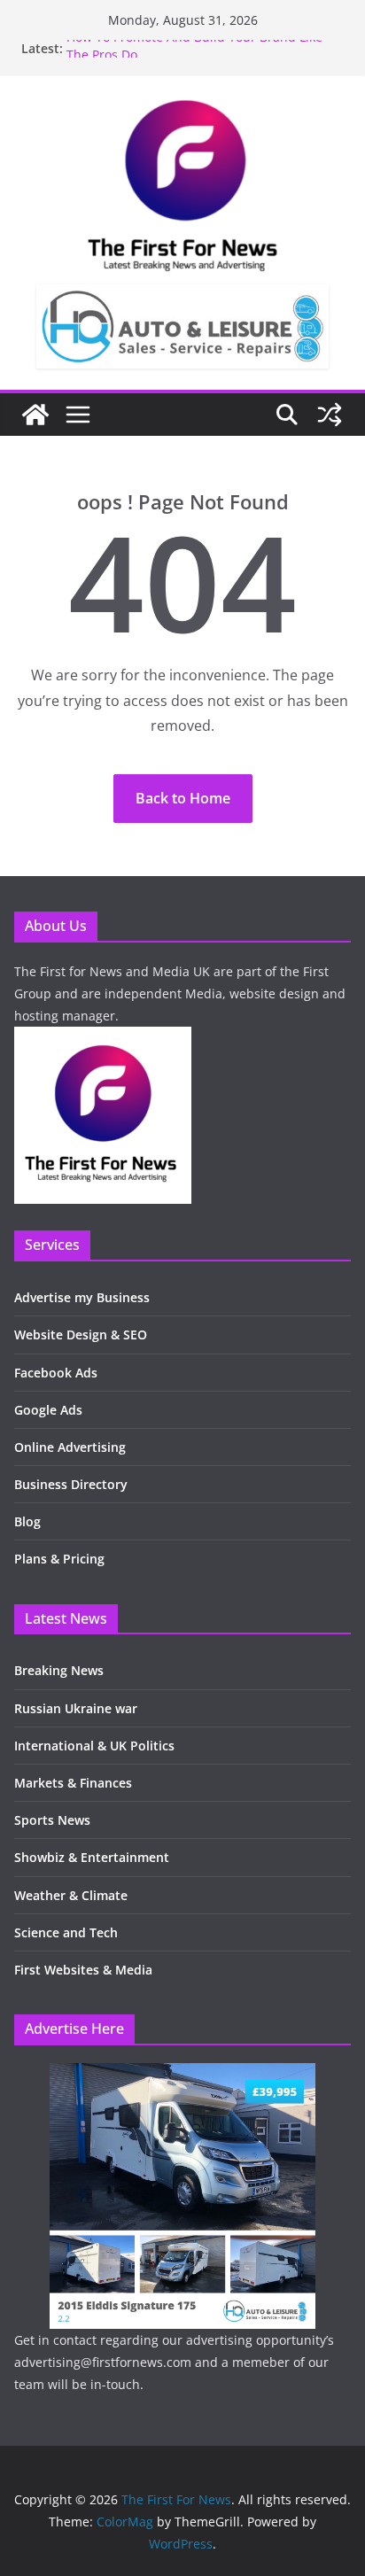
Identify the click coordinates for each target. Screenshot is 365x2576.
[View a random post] (330, 415)
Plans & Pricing (59, 1559)
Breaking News (59, 1670)
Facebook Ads (56, 1373)
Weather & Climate (71, 1895)
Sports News (52, 1820)
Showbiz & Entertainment (92, 1857)
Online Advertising (70, 1447)
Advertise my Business (82, 1297)
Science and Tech (66, 1932)
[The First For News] (35, 415)
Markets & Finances (73, 1783)
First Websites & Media (83, 1970)
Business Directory (71, 1484)
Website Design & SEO (81, 1335)
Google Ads (48, 1410)
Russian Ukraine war (76, 1708)
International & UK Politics (94, 1746)
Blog (27, 1521)
